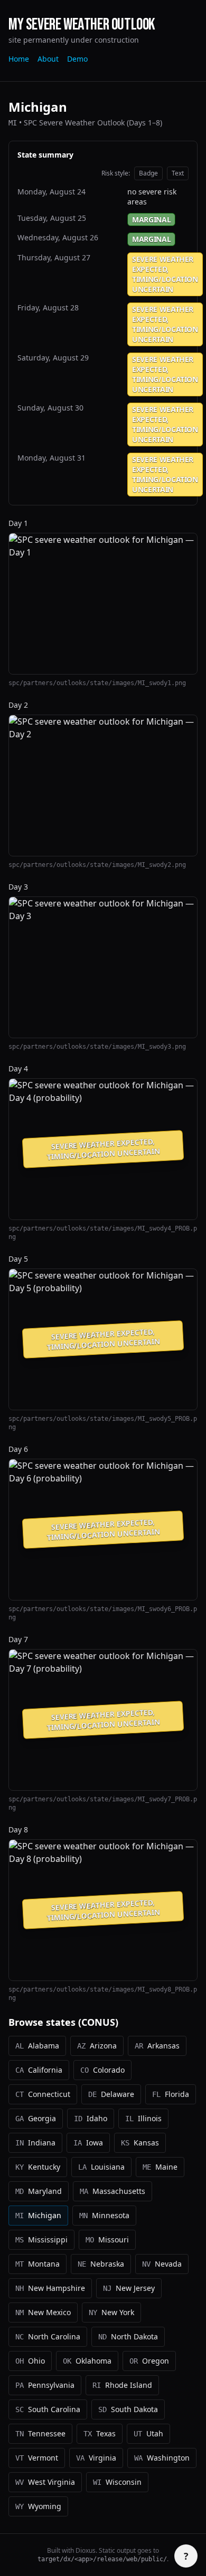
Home (19, 59)
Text (178, 173)
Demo (77, 59)
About (48, 59)
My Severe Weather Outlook (82, 25)
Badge (148, 173)
